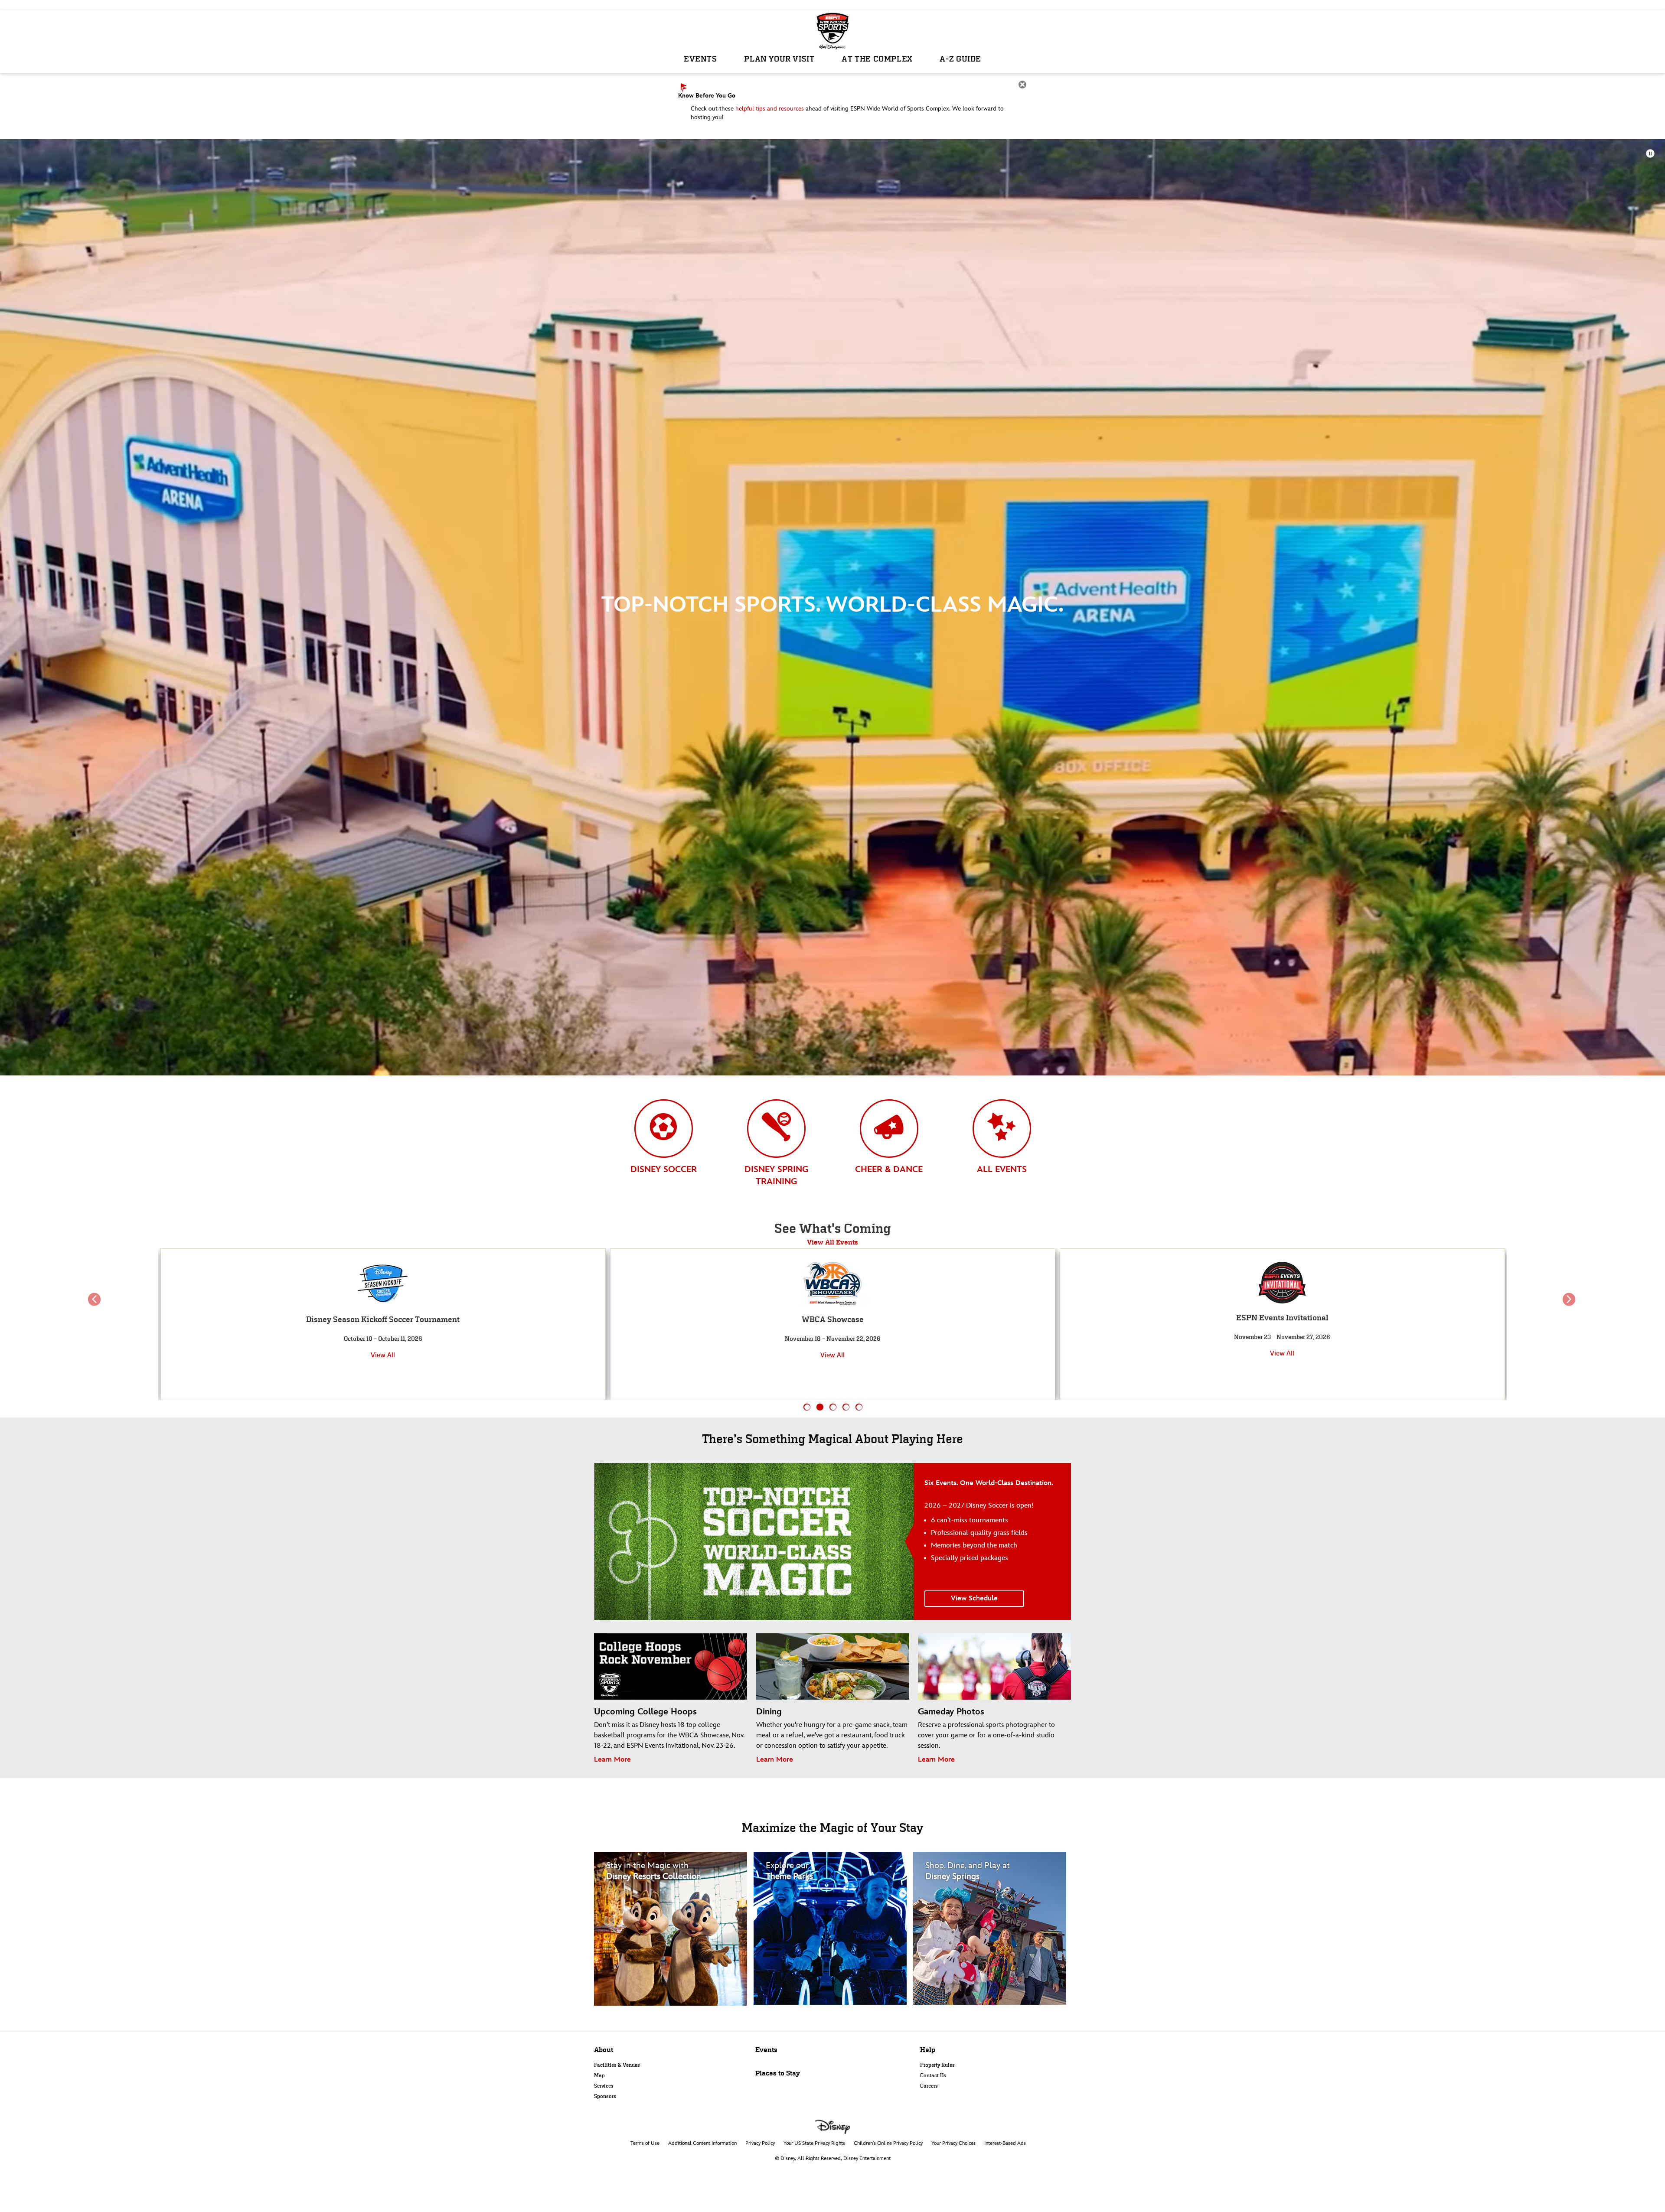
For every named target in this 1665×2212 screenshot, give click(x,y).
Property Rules (937, 2065)
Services (604, 2086)
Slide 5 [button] (859, 1407)
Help (928, 2050)
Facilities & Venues (617, 2065)
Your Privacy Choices (953, 2143)
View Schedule (974, 1598)
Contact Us (933, 2075)
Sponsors (605, 2096)
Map (599, 2075)
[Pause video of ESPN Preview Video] (1651, 153)
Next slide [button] (1569, 1306)
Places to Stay (778, 2073)
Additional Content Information (702, 2143)
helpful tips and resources (770, 109)
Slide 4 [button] (846, 1407)
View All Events (832, 1242)
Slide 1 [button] (807, 1407)
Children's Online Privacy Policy (888, 2143)
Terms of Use (645, 2143)
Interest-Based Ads (1005, 2143)
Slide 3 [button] (833, 1407)
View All (383, 1355)
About (604, 2050)
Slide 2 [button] (820, 1407)
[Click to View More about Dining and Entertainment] (992, 1928)
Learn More (612, 1760)
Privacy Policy (760, 2143)
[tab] (663, 1145)
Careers (929, 2086)
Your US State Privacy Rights (814, 2143)
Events (766, 2050)
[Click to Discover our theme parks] (832, 1928)
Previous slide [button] (96, 1306)
